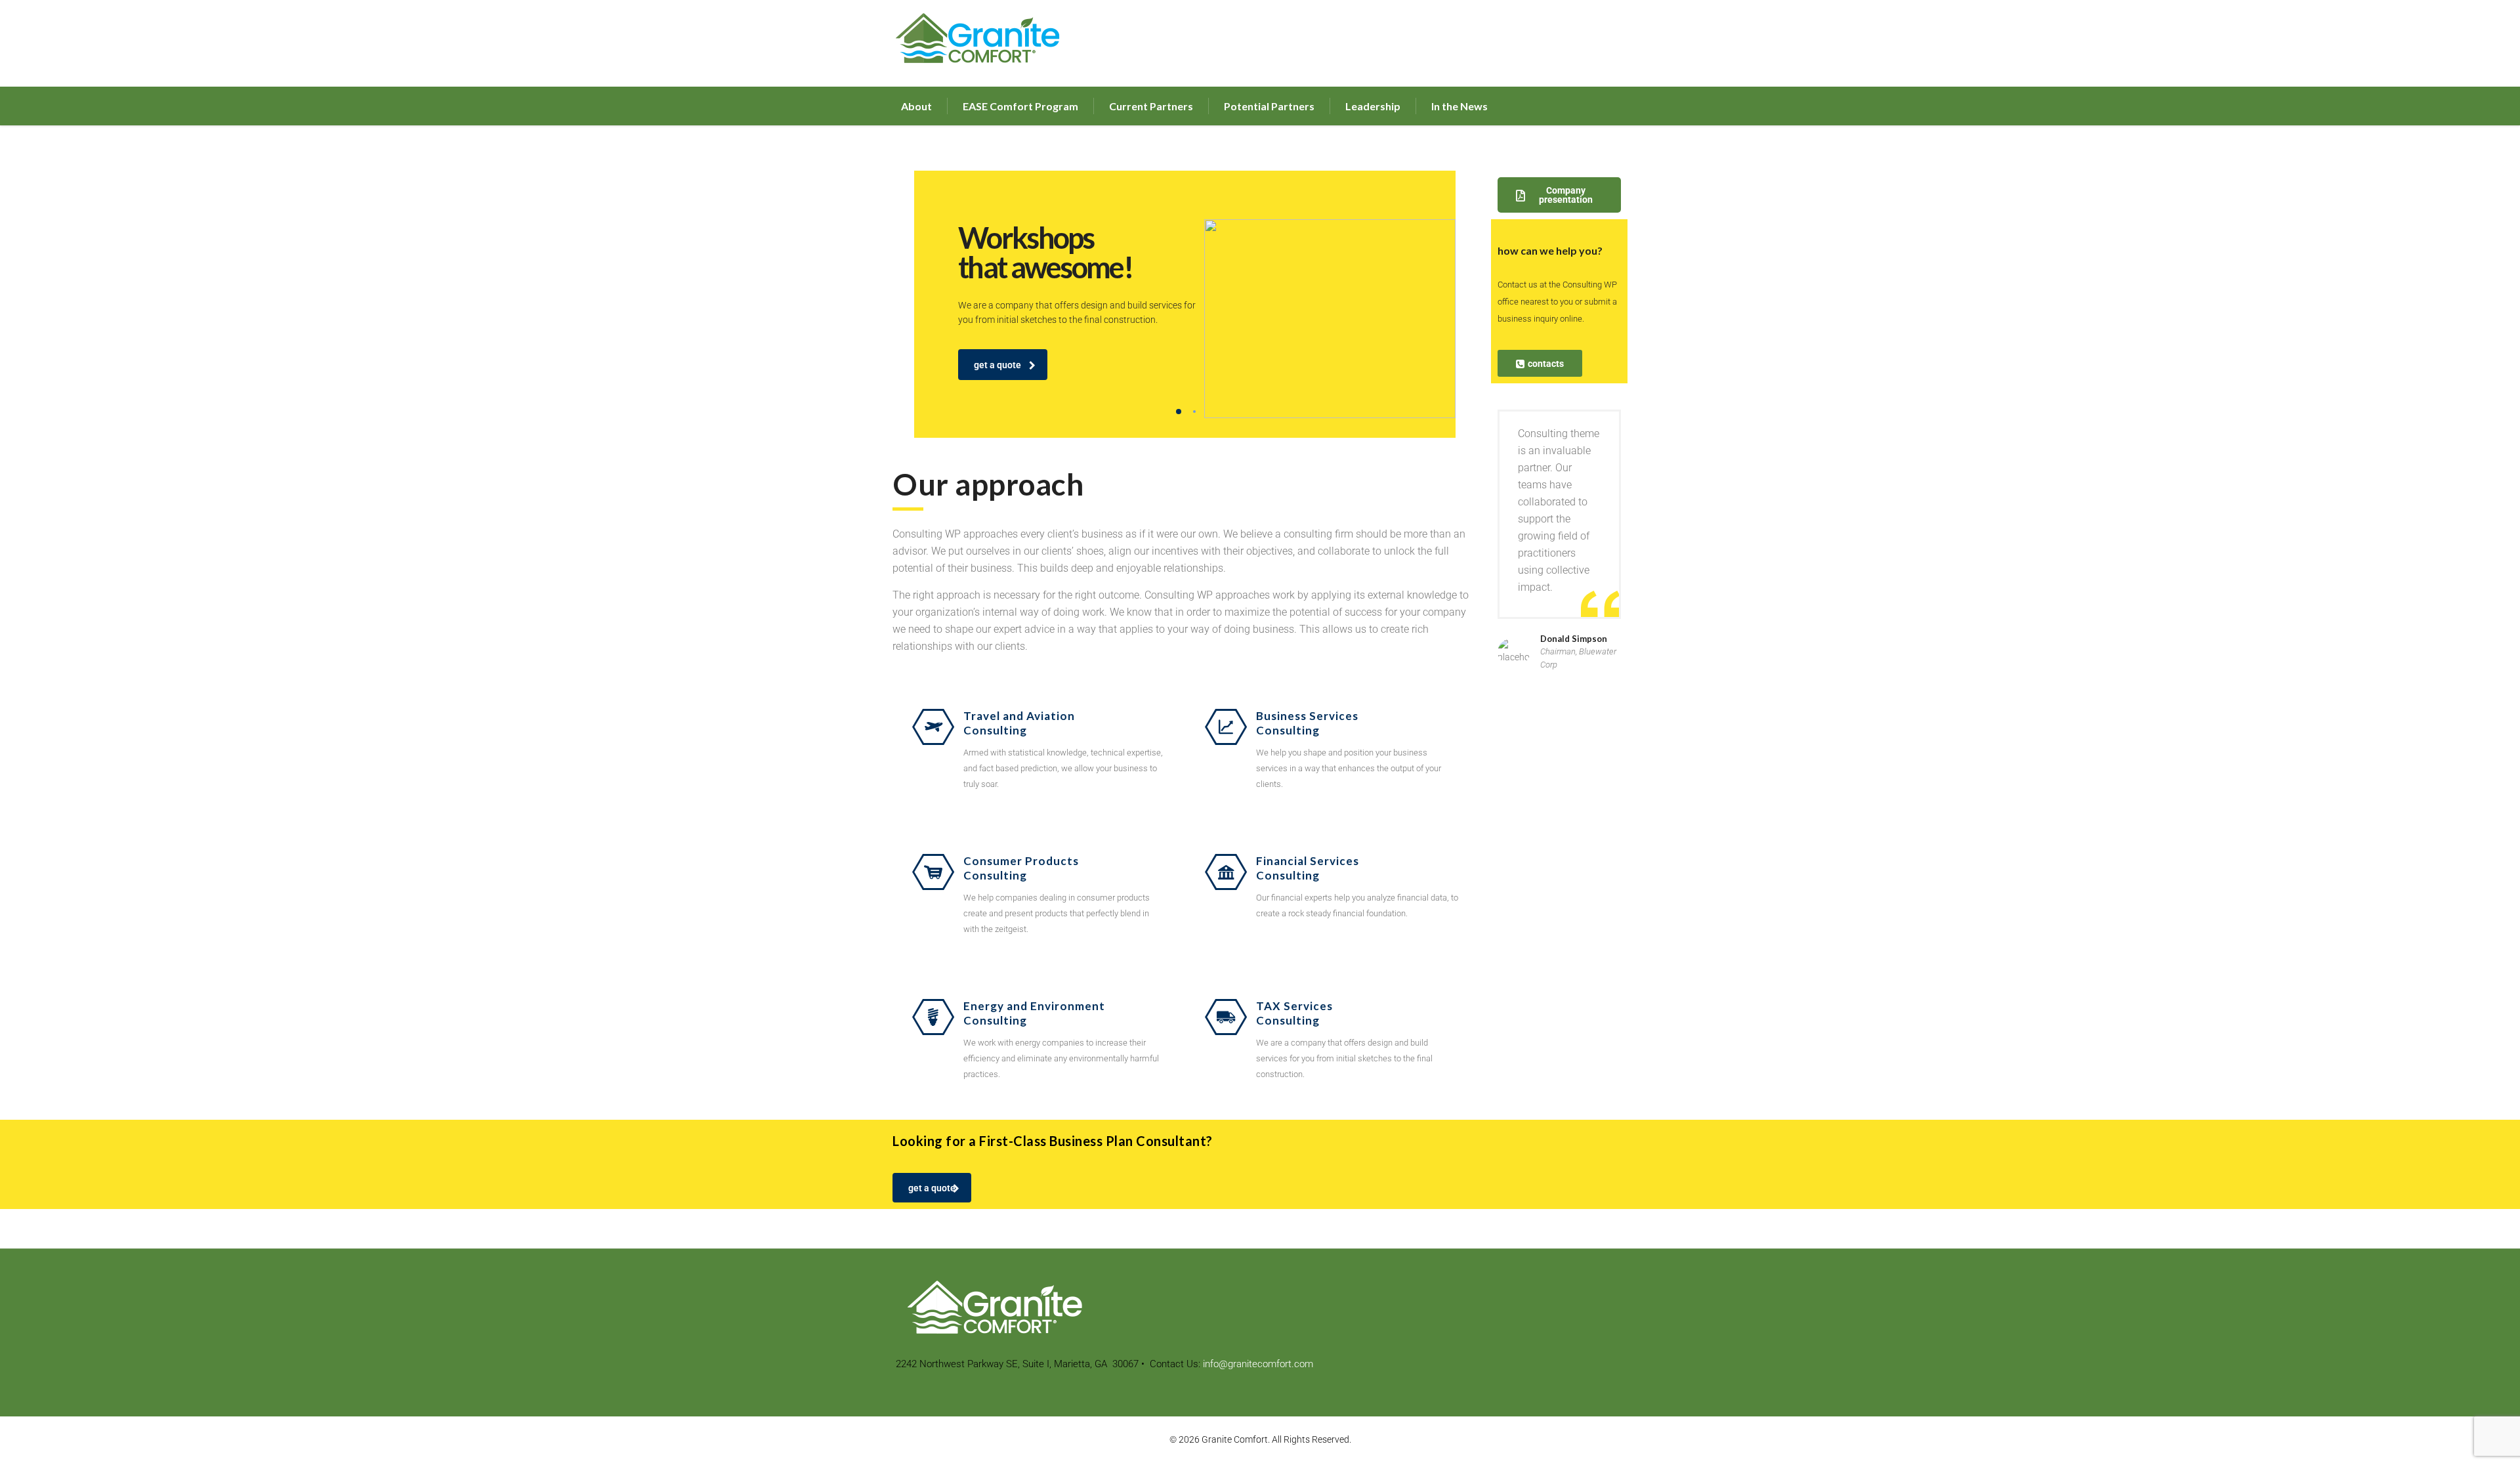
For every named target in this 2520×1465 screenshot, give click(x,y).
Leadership (1373, 106)
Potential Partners (1269, 106)
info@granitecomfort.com (1258, 1364)
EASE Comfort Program (1020, 106)
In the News (1459, 106)
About (916, 106)
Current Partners (1151, 106)
